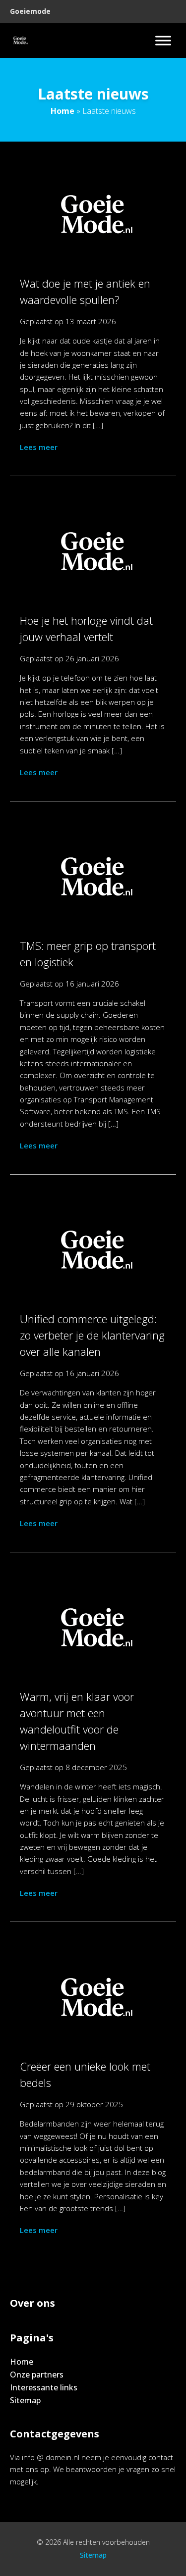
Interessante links (44, 2387)
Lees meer (39, 447)
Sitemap (25, 2400)
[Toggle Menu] (163, 40)
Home (62, 111)
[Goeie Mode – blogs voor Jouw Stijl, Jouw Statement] (20, 41)
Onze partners (37, 2375)
